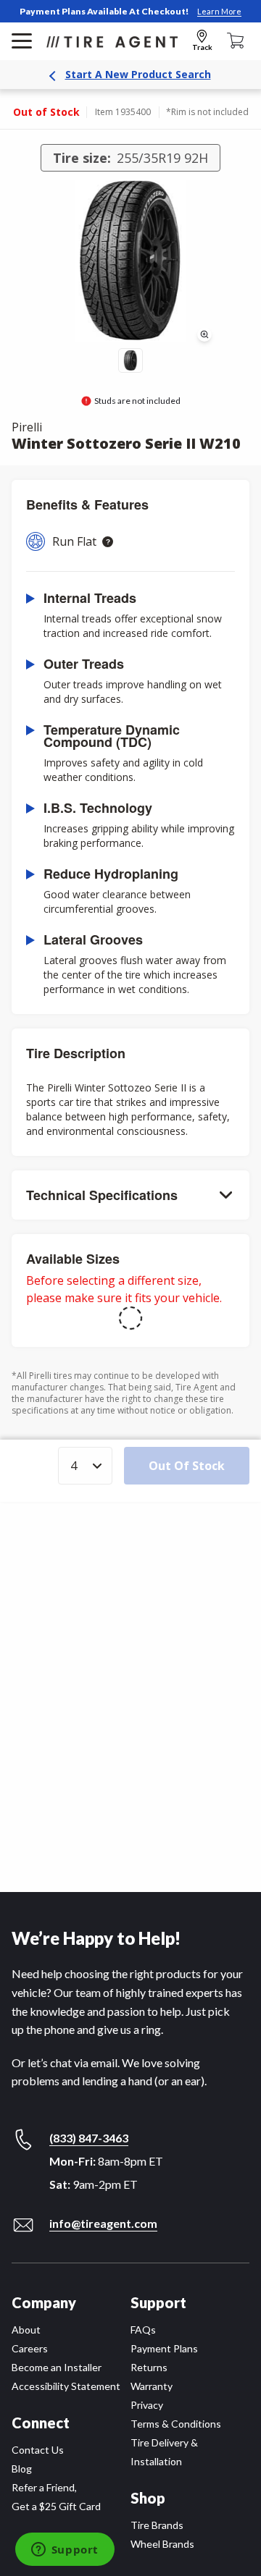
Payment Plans (164, 2348)
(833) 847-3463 (89, 2138)
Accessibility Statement (66, 2386)
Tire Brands (157, 2525)
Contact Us (38, 2450)
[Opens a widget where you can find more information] (65, 2551)
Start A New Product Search (138, 74)
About (26, 2330)
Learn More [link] (219, 11)
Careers (30, 2348)
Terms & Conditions (176, 2424)
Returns (149, 2367)
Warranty (152, 2386)
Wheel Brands (162, 2544)
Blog (22, 2469)
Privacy (147, 2405)
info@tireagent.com (103, 2223)
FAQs (143, 2330)
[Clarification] (108, 542)
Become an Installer (57, 2367)
